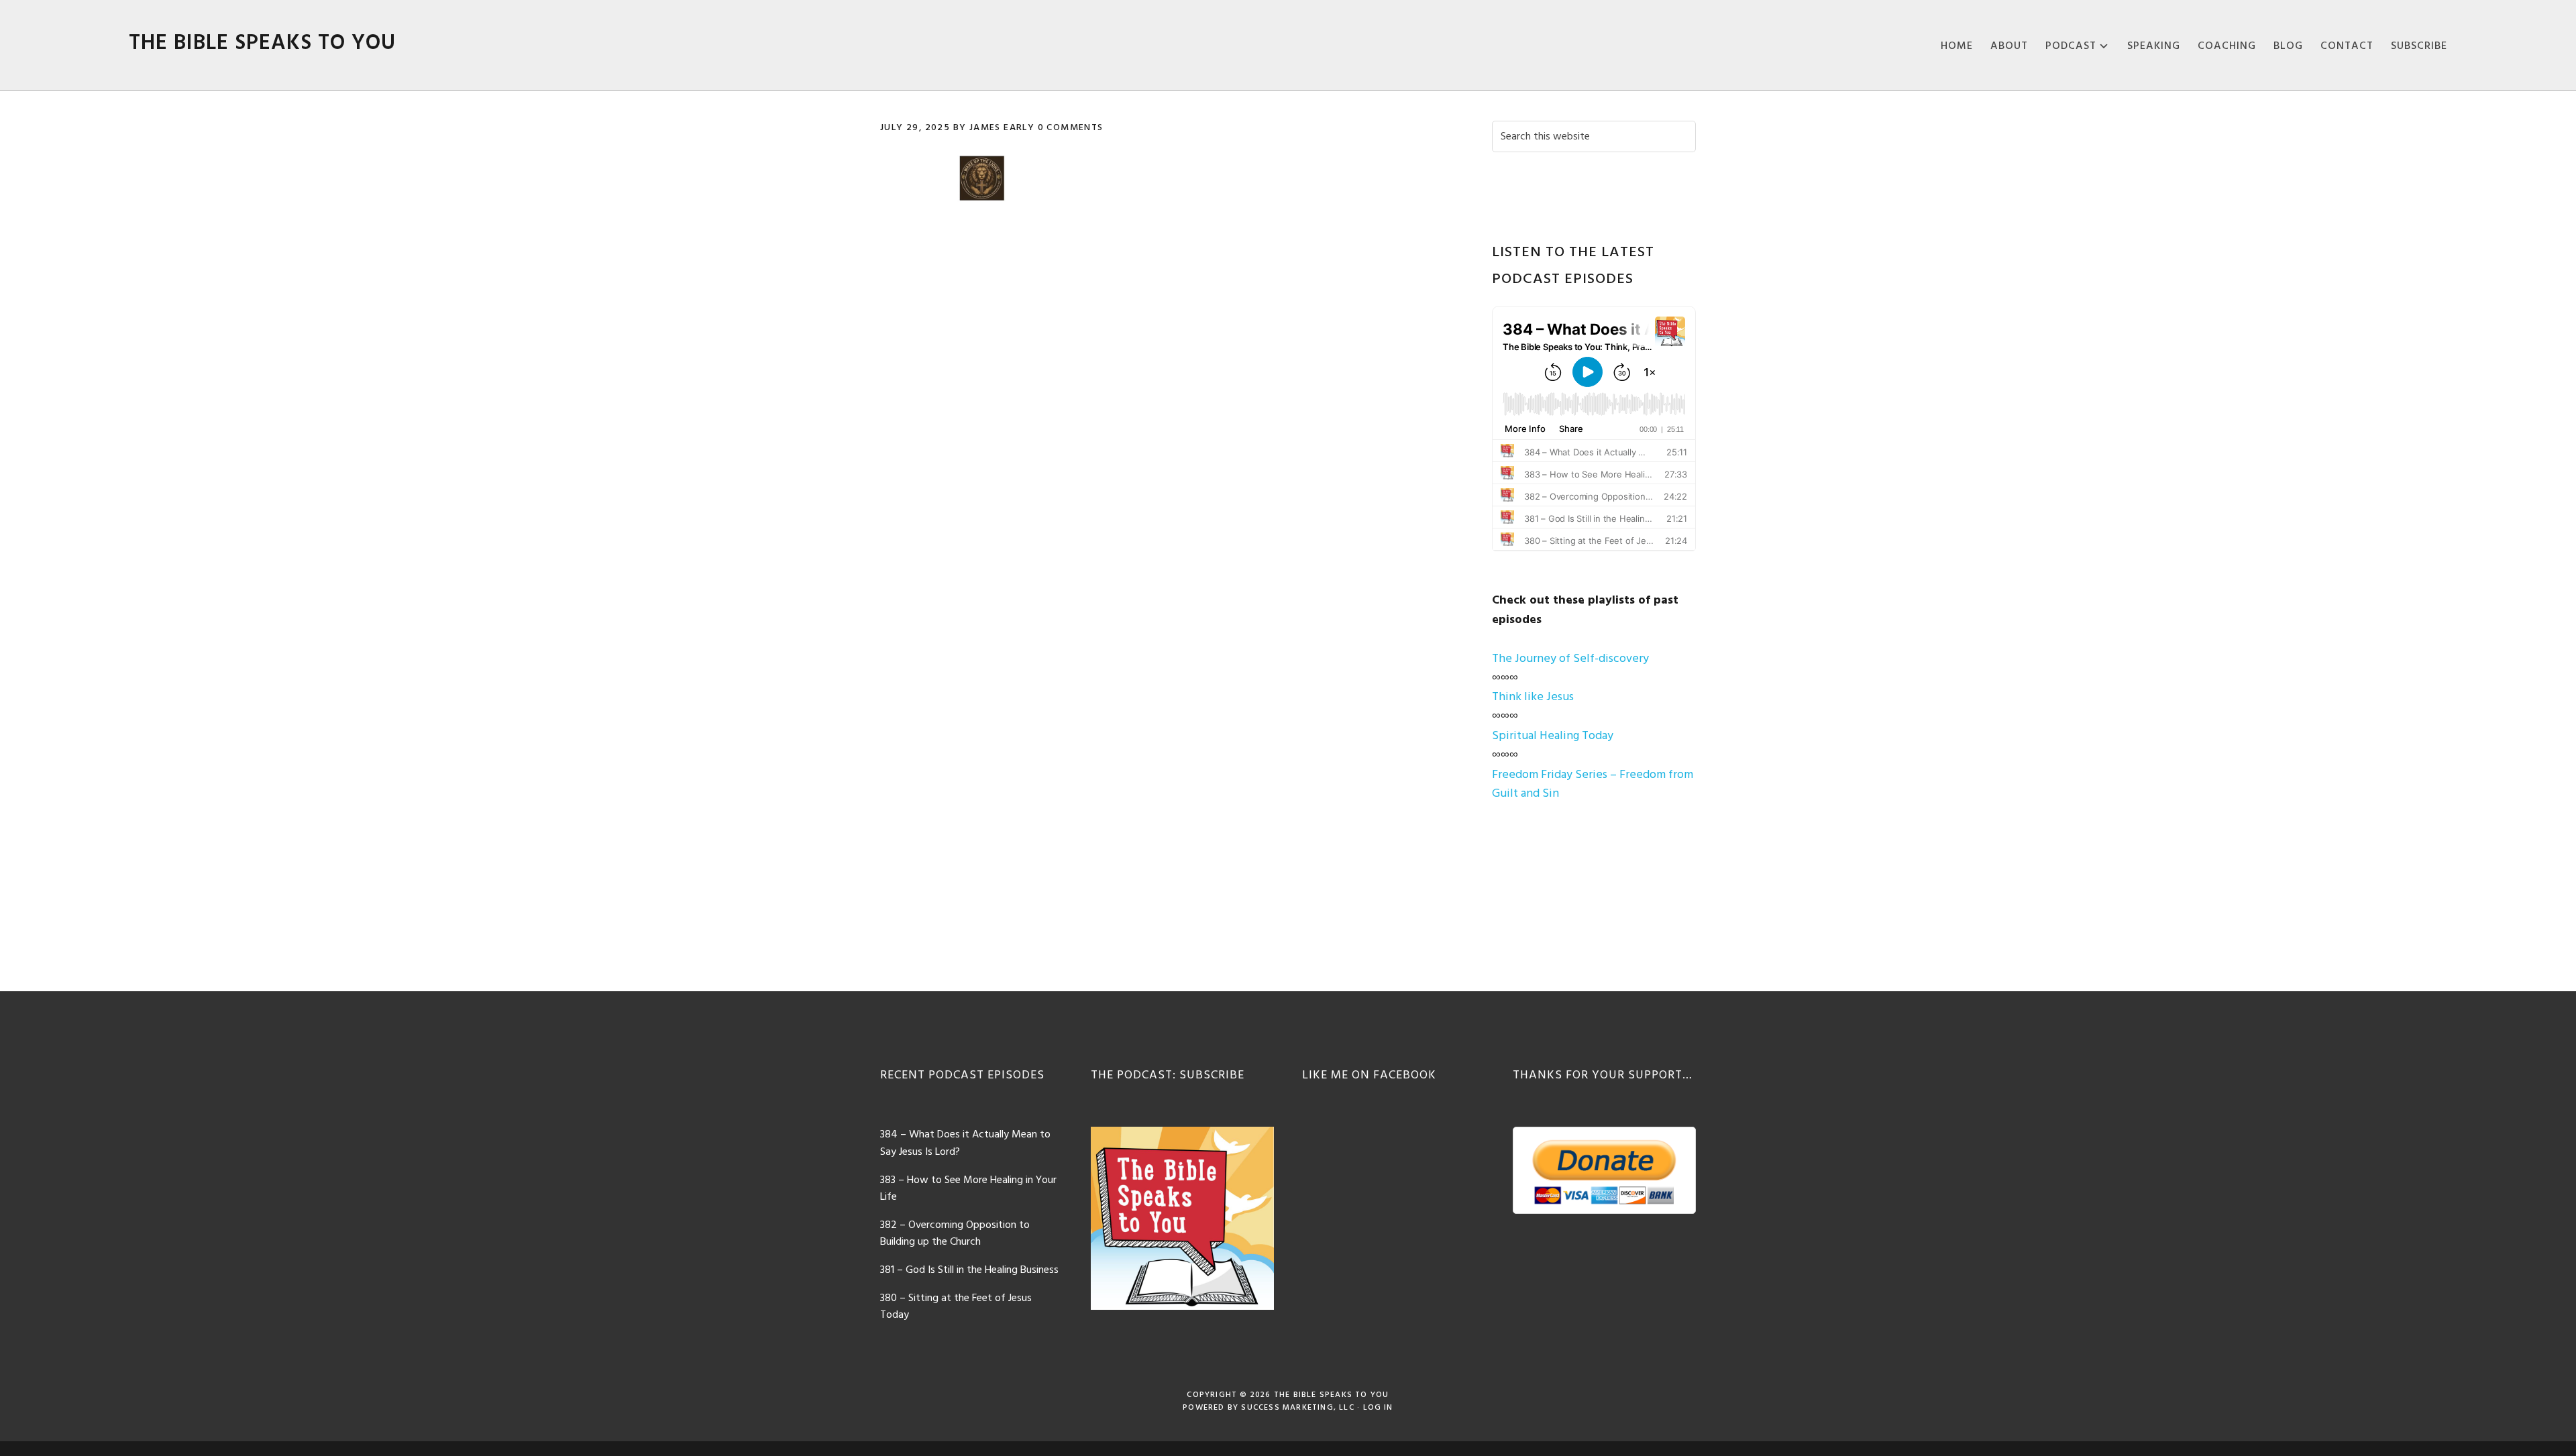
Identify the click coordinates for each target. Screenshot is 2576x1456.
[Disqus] (1166, 412)
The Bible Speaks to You (262, 43)
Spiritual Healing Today (1553, 736)
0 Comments (1071, 128)
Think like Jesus (1533, 697)
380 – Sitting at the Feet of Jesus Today (956, 1307)
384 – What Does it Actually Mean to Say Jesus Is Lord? (965, 1143)
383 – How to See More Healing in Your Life (968, 1189)
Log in (1378, 1408)
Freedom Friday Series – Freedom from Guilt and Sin (1593, 785)
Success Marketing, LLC (1297, 1408)
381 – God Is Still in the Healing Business (969, 1270)
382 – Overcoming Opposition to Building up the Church (955, 1234)
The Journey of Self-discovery (1570, 659)
